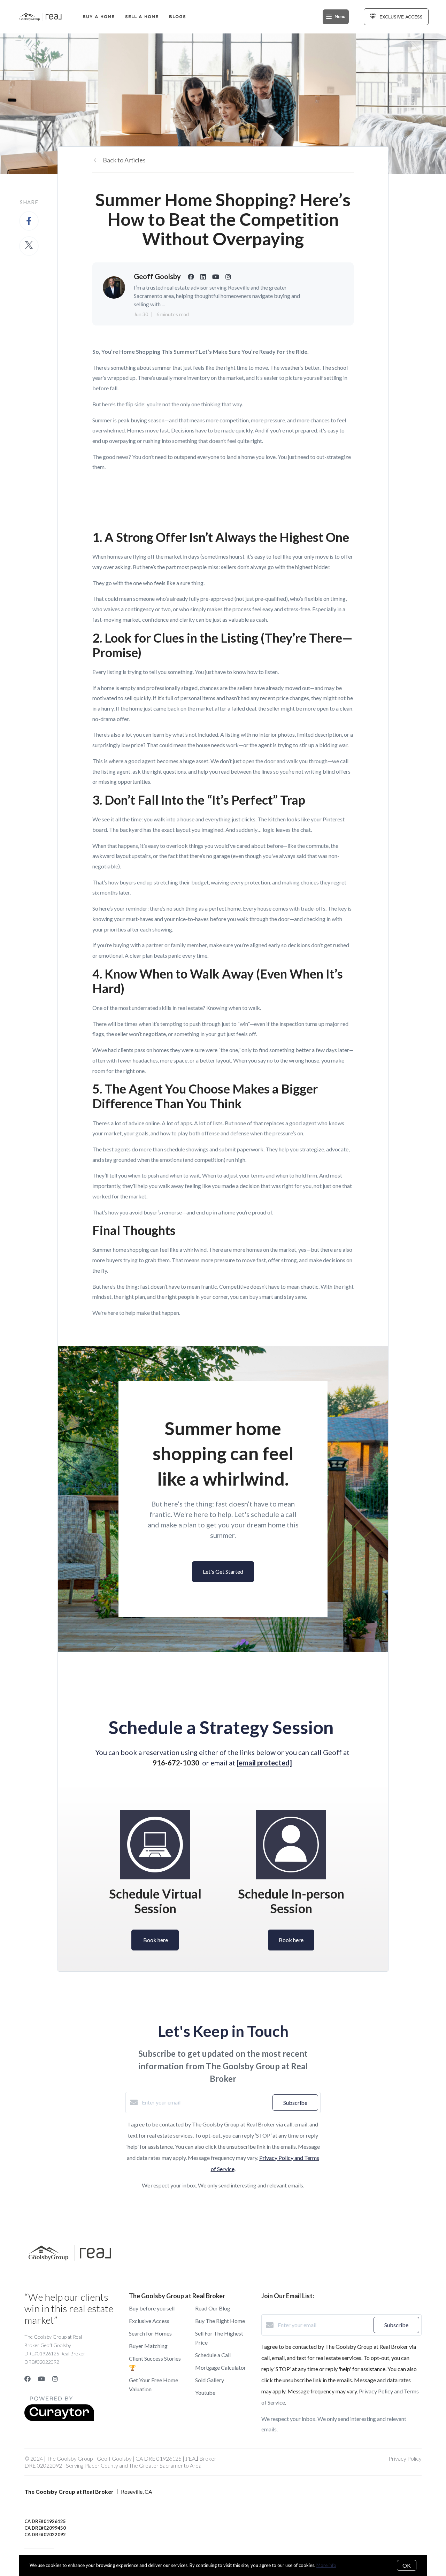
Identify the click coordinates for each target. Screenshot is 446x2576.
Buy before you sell (152, 2308)
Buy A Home (99, 17)
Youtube (205, 2393)
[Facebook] (28, 2379)
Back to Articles (124, 160)
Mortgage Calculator (221, 2367)
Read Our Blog (213, 2308)
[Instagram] (55, 2379)
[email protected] (264, 1763)
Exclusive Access (149, 2321)
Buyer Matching (148, 2346)
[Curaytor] (59, 2419)
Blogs (178, 17)
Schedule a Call (213, 2355)
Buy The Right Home (220, 2321)
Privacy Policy (405, 2458)
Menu (340, 17)
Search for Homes (150, 2333)
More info (326, 2565)
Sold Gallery (210, 2380)
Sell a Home (142, 17)
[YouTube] (41, 2379)
